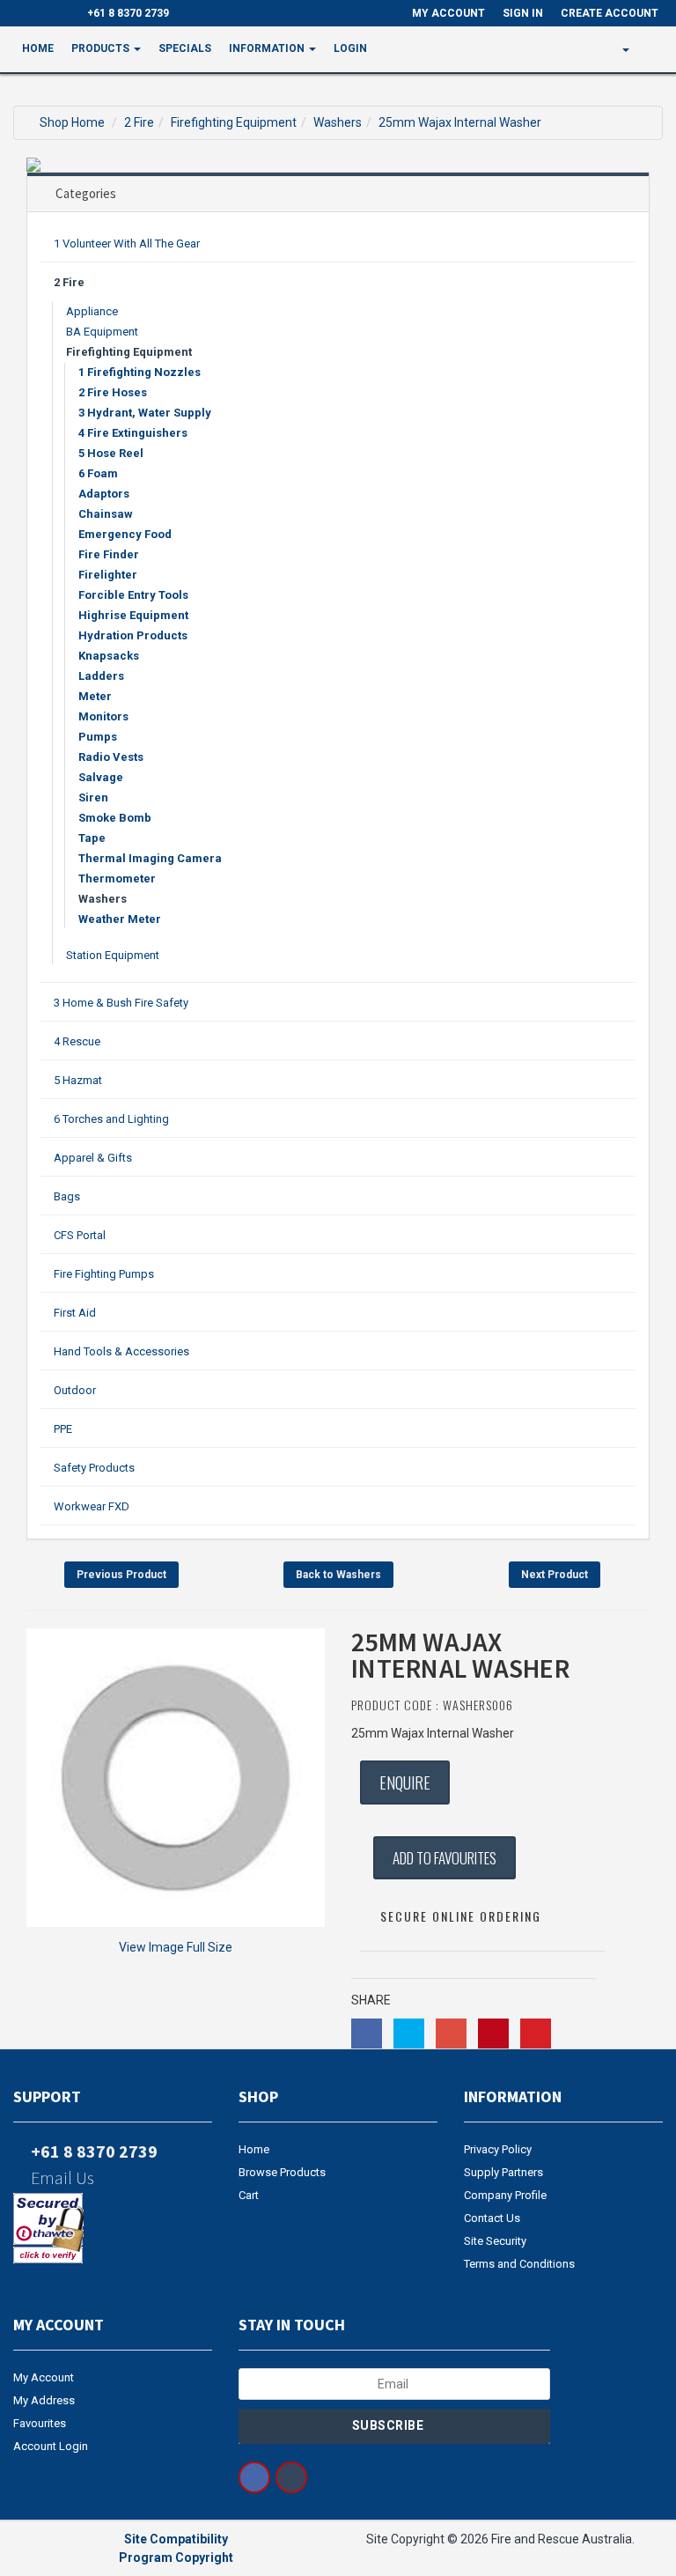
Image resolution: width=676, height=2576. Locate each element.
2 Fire (139, 122)
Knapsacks (109, 656)
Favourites (40, 2423)
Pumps (98, 737)
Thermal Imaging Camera (150, 858)
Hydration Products (133, 635)
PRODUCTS (102, 48)
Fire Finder (109, 554)
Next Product (555, 1575)
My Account (44, 2377)
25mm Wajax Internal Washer (460, 122)
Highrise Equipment (133, 615)
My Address (44, 2400)
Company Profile (505, 2195)
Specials (185, 48)
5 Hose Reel (111, 453)
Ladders (101, 676)
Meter (95, 696)
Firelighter (108, 575)
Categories (86, 193)
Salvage (101, 777)
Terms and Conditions (519, 2264)
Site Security (495, 2241)
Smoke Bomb (115, 818)
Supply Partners (503, 2172)
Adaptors (104, 494)
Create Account (610, 13)
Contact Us (492, 2218)
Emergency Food (125, 534)
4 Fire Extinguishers (133, 433)
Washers (338, 122)
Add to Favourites (445, 1858)
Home (38, 48)
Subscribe (389, 2425)
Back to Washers (338, 1575)
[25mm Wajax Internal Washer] (176, 1778)
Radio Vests (111, 757)
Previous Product (121, 1575)
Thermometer (117, 878)
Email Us (61, 2177)
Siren (93, 797)
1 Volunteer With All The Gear (127, 244)
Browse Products (282, 2172)
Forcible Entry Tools (133, 595)
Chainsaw (106, 514)
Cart (249, 2195)
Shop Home (72, 122)
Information (268, 48)
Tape (92, 838)
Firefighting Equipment (234, 122)
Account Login (51, 2446)
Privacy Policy (498, 2149)
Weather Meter (120, 919)
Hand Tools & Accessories (121, 1351)
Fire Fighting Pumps (104, 1274)
